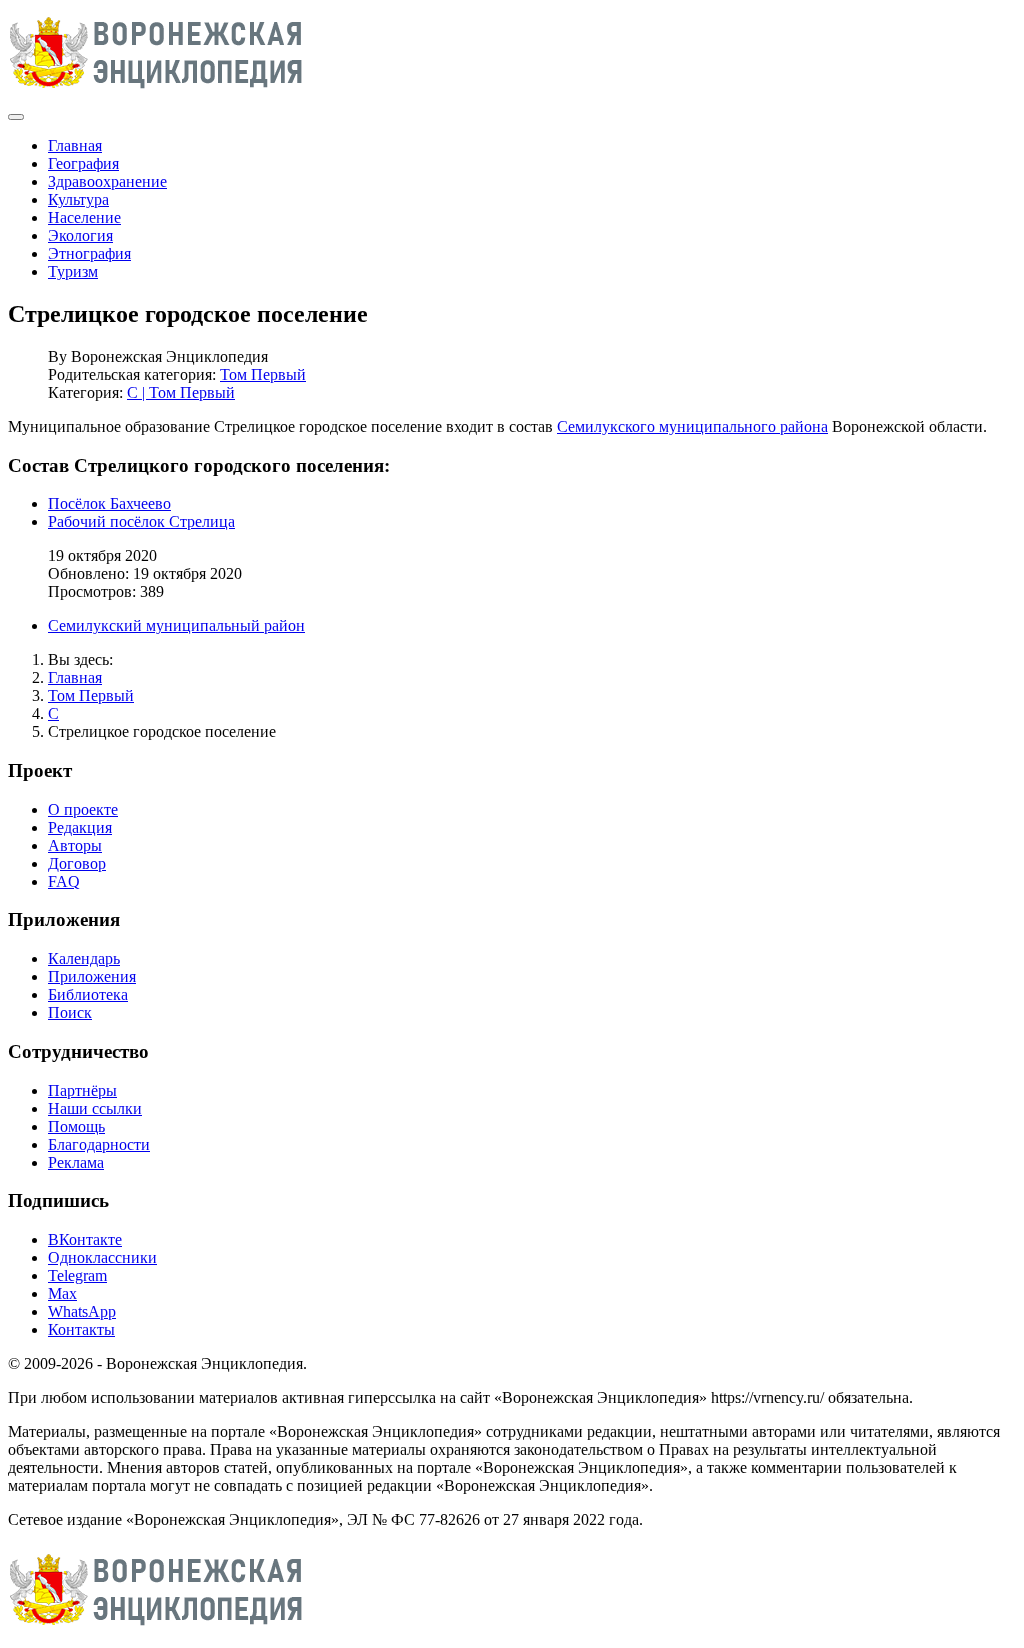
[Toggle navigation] (16, 117)
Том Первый (263, 374)
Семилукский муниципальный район (176, 625)
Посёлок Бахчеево (109, 503)
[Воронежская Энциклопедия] (156, 93)
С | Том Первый (181, 392)
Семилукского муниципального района (692, 426)
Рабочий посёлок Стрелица (141, 521)
